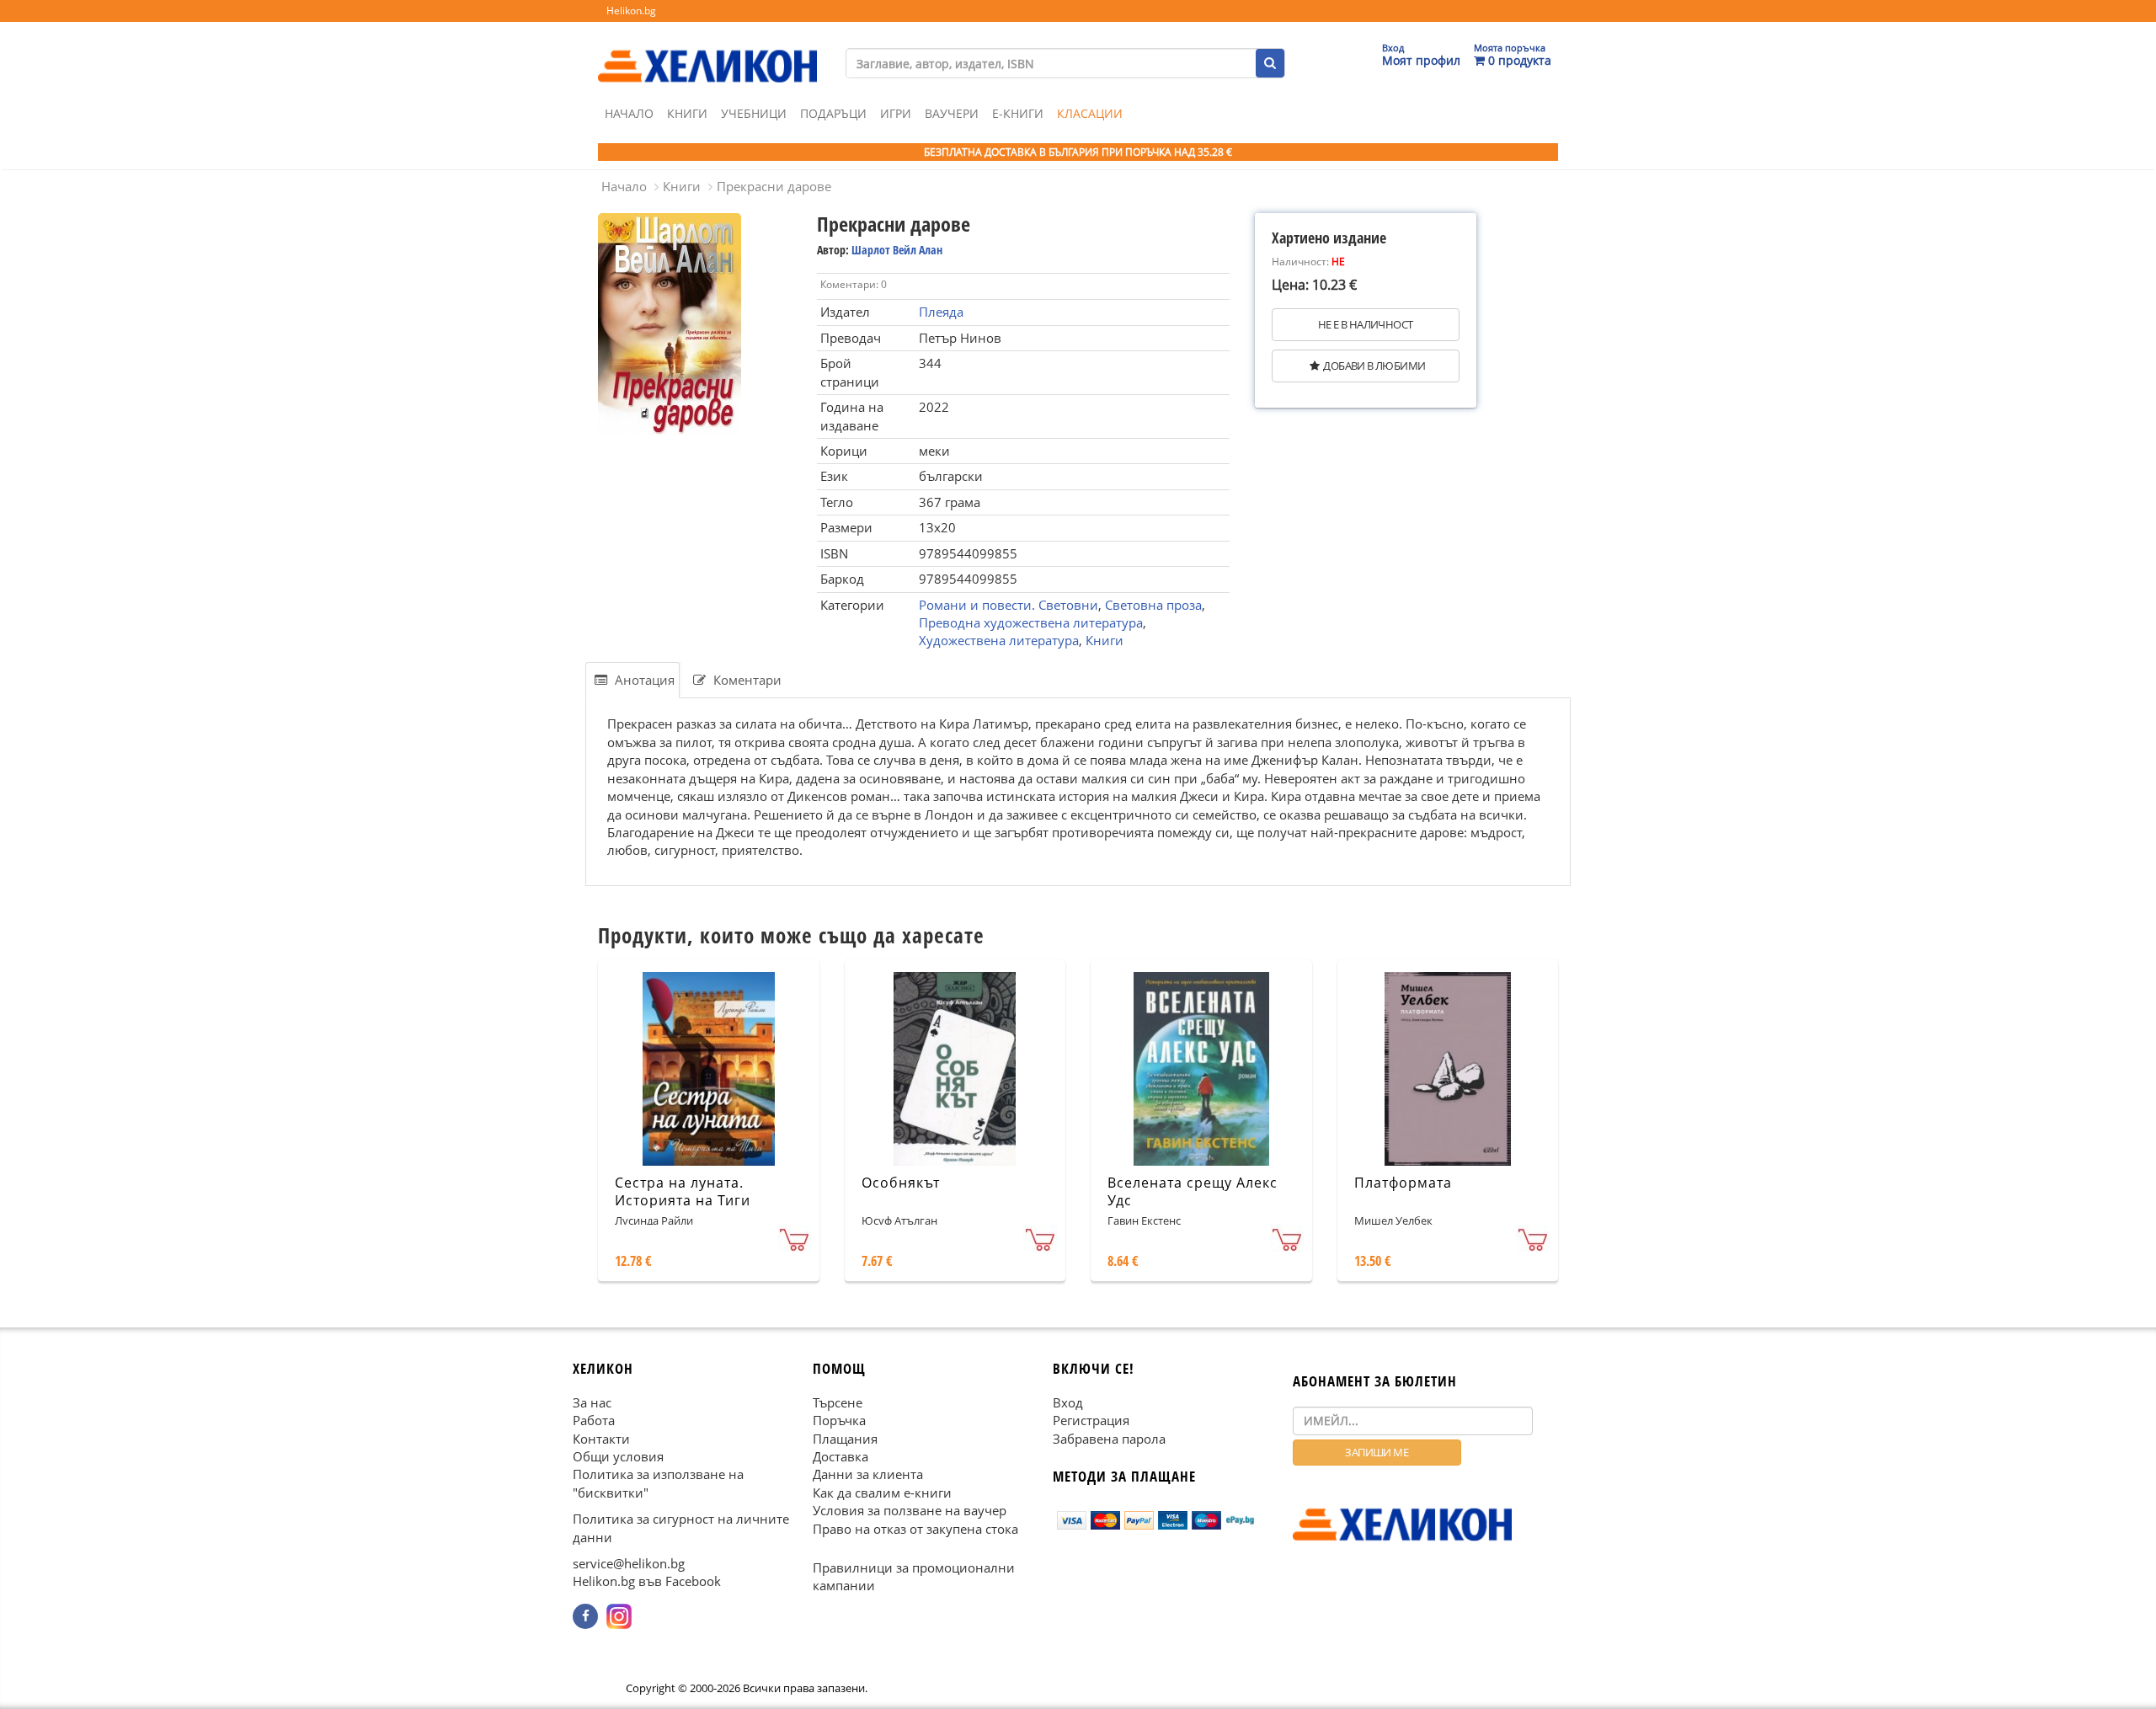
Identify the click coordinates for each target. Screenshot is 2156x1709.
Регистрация (1091, 1420)
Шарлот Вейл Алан (897, 250)
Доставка (841, 1456)
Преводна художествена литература (1031, 622)
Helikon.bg (631, 11)
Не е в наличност (1365, 324)
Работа (594, 1420)
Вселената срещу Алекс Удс (1193, 1191)
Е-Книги (1018, 113)
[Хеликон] (707, 51)
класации (1090, 113)
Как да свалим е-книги (882, 1493)
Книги (687, 113)
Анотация (643, 680)
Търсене (838, 1402)
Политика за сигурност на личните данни (681, 1527)
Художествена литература (999, 640)
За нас (592, 1402)
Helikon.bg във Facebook (647, 1582)
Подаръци (833, 113)
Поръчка (839, 1420)
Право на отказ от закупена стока (915, 1529)
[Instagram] (619, 1616)
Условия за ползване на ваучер (910, 1510)
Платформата (1403, 1183)
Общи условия (618, 1456)
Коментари (746, 680)
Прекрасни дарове (774, 186)
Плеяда (941, 312)
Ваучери (952, 113)
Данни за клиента (868, 1474)
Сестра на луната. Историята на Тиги (683, 1191)
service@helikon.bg (629, 1563)
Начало (629, 113)
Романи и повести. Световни (1009, 605)
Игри (896, 113)
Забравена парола (1109, 1439)
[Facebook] (585, 1616)
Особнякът (901, 1183)
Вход (1068, 1402)
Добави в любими (1374, 366)
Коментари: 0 (854, 284)
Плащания (845, 1439)
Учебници (754, 113)
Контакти (601, 1439)
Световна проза (1153, 605)
